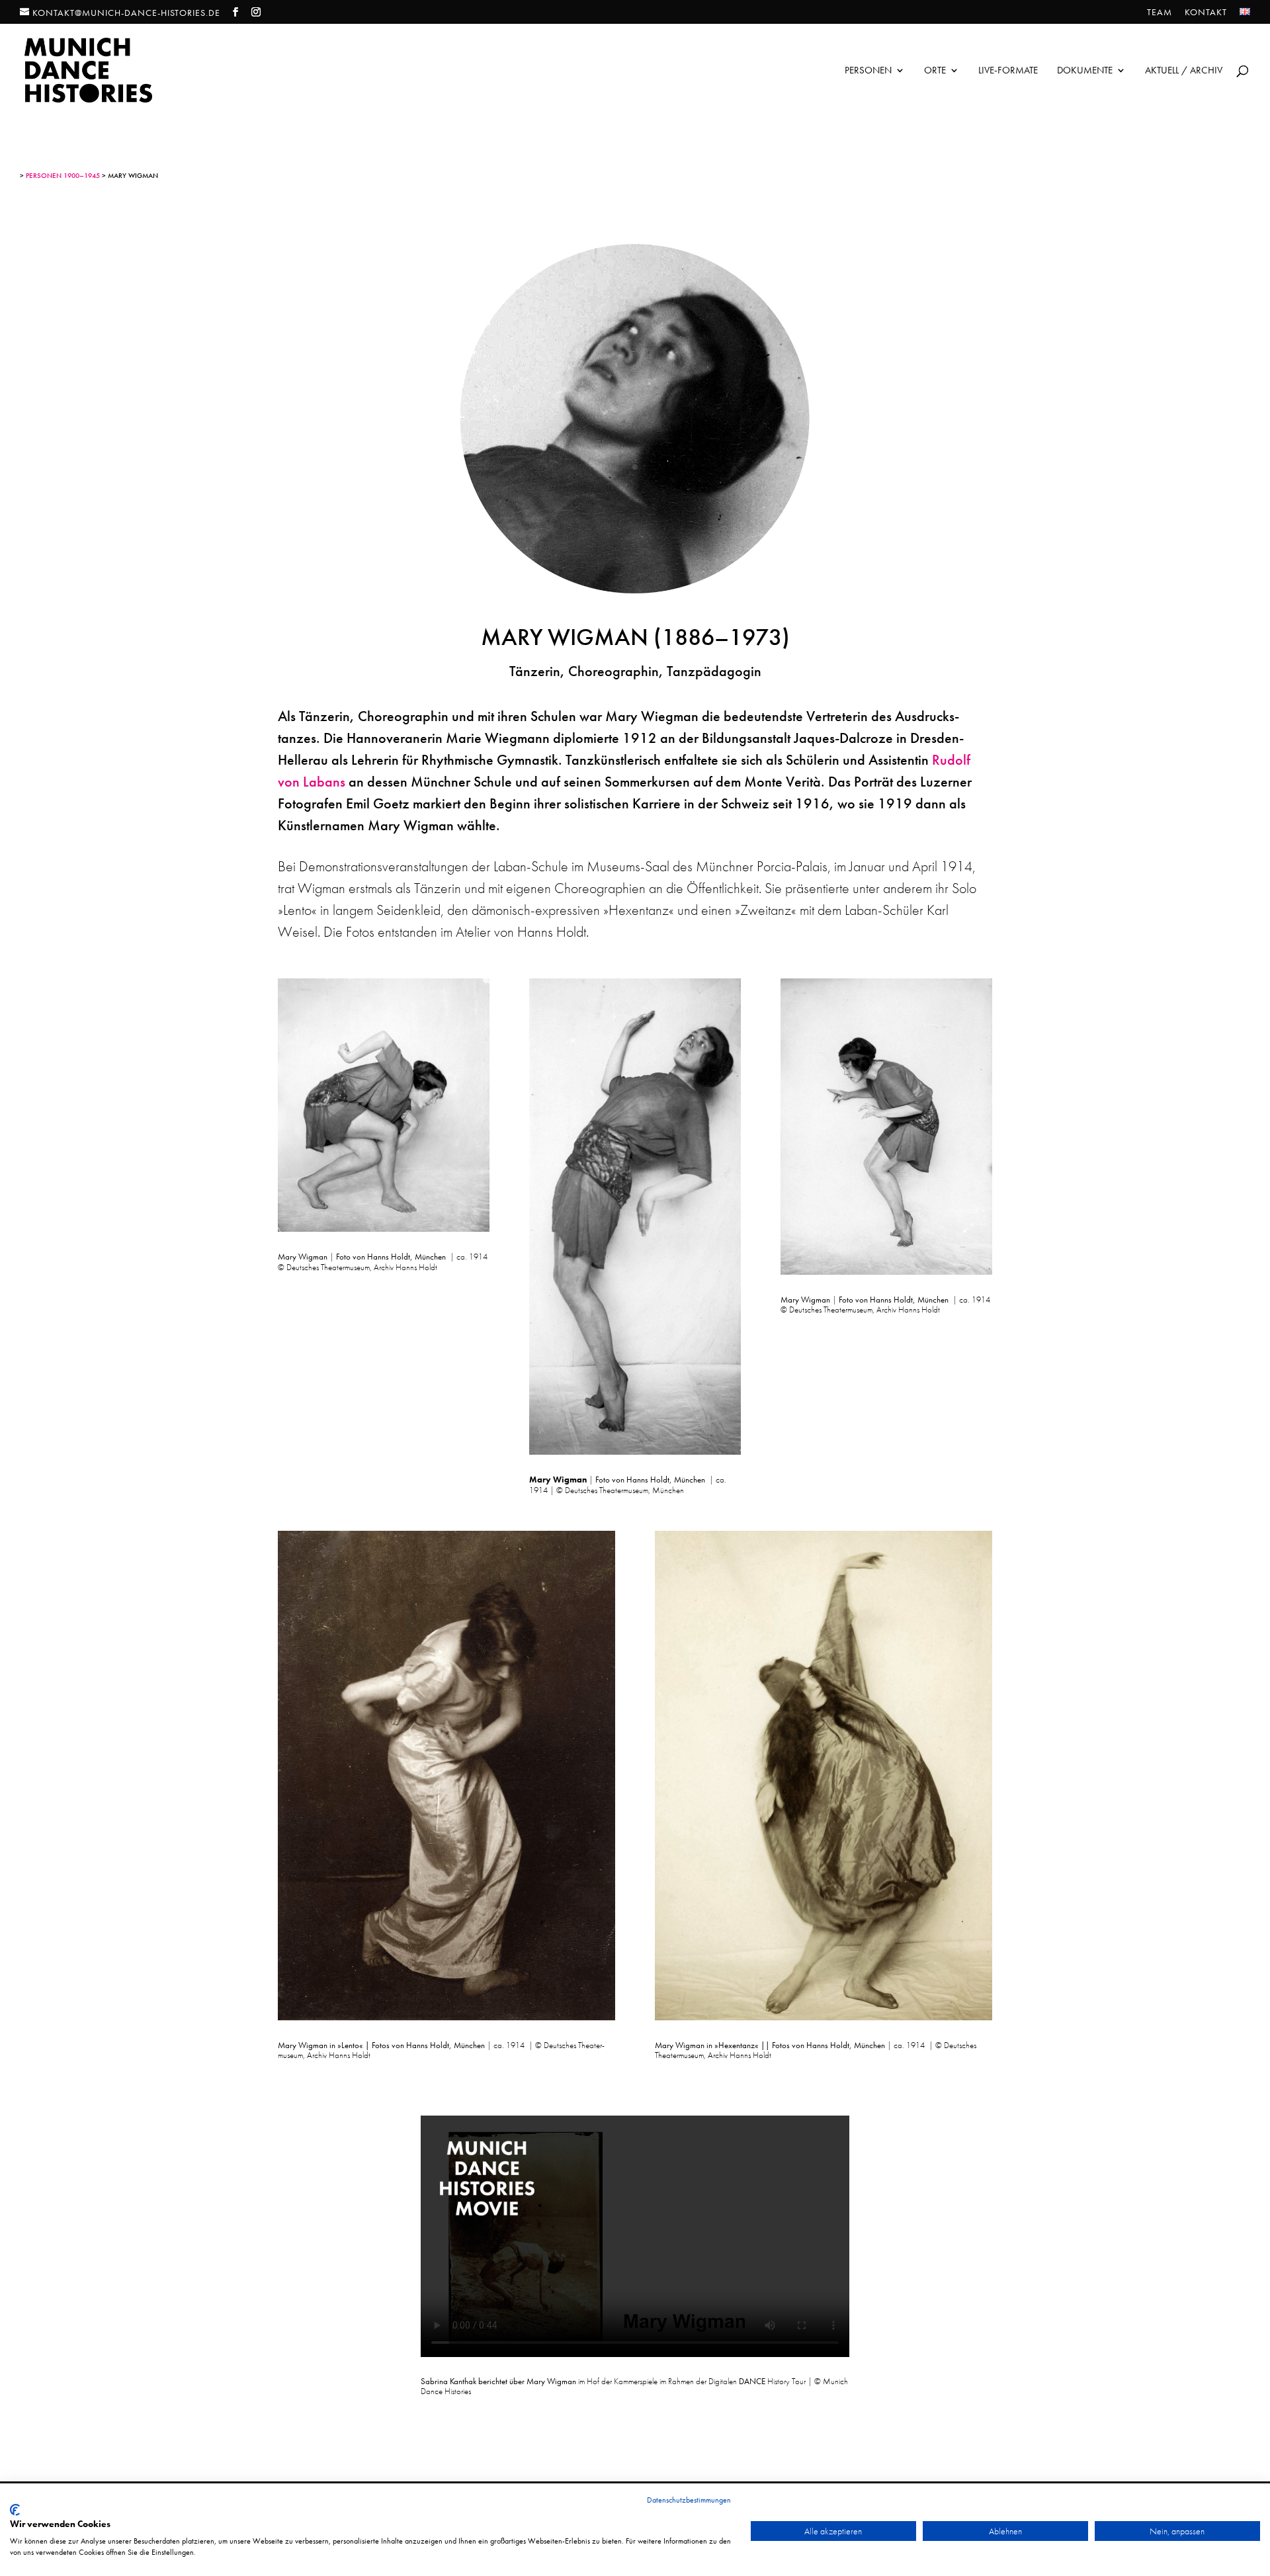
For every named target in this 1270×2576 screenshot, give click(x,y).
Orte (935, 71)
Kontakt (1206, 13)
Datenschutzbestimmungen (689, 2500)
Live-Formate (1008, 71)
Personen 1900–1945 (63, 175)
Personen (868, 71)
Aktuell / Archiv (1184, 71)
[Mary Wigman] (384, 1227)
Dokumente (1085, 71)
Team (1160, 13)
